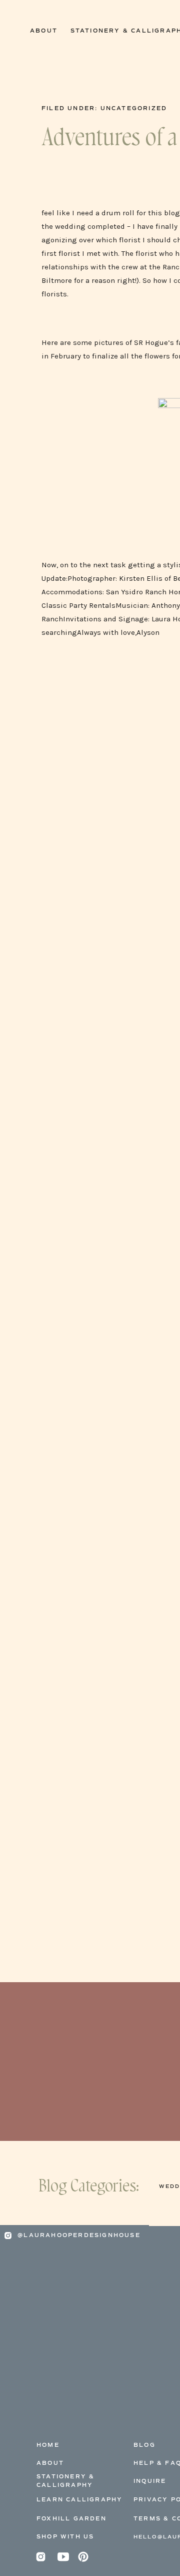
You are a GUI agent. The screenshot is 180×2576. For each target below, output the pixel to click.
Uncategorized (134, 108)
